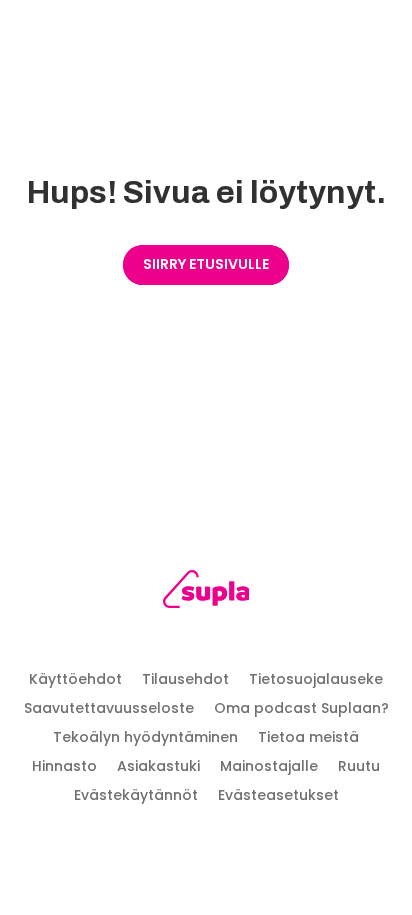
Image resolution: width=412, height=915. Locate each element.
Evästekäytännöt (136, 795)
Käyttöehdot (75, 679)
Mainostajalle (269, 766)
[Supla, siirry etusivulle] (206, 592)
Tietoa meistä (308, 737)
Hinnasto (64, 766)
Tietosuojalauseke (316, 679)
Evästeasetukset (278, 795)
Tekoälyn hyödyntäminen (145, 737)
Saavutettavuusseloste (109, 708)
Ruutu (359, 766)
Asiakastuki (158, 766)
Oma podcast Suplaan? (301, 708)
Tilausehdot (185, 679)
